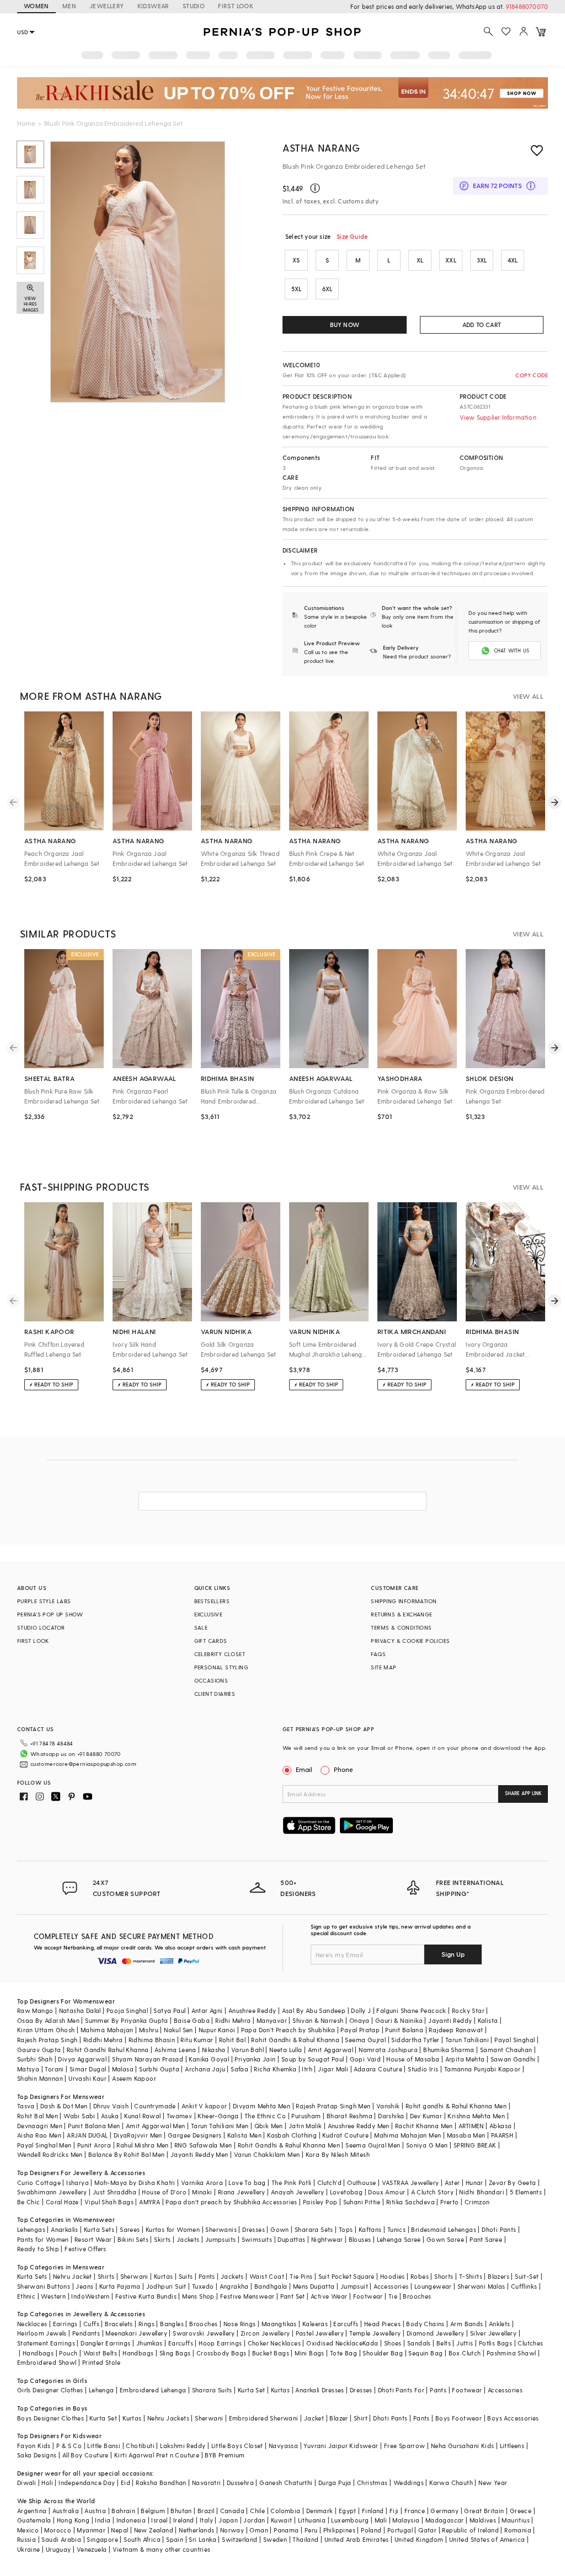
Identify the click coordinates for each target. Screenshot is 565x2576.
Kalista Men (244, 2135)
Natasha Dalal (80, 2010)
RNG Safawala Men (203, 2145)
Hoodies (393, 2276)
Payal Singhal (515, 2040)
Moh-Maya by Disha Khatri (135, 2183)
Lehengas (31, 2229)
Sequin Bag (425, 2353)
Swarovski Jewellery (204, 2333)
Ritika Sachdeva (411, 2202)
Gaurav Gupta (39, 2050)
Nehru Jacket (73, 2276)
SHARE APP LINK (523, 1793)
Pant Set (293, 2296)
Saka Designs (37, 2455)
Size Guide (352, 236)
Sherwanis (221, 2229)
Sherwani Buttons (44, 2286)
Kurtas (163, 2276)
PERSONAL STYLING (221, 1667)
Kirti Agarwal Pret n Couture (157, 2455)
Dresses (254, 2229)
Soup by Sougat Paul (313, 2059)
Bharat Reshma (350, 2116)
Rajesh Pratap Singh (47, 2040)
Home (26, 123)
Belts (444, 2343)
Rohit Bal (233, 2040)
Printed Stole (101, 2362)
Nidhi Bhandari (482, 2192)
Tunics (396, 2229)
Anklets (500, 2324)
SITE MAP (383, 1667)
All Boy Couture (86, 2455)
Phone (343, 1769)
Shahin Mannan (40, 2078)
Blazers (499, 2276)
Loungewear (433, 2286)
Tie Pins (301, 2276)
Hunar (475, 2183)
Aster (452, 2183)
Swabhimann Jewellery (52, 2192)
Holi (47, 2483)
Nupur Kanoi (217, 2030)
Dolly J (361, 2010)
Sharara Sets (314, 2229)
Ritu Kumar (197, 2040)
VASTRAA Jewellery (411, 2183)
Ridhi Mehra (233, 2020)
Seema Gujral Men (373, 2145)
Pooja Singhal (127, 2010)
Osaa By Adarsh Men (48, 2020)
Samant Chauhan (506, 2050)
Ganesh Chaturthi (286, 2483)
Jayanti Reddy (450, 2020)
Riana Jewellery (242, 2192)
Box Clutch (465, 2353)
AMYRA (150, 2202)
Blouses (360, 2239)
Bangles (172, 2324)
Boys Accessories (513, 2418)
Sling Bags (175, 2353)
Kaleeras (315, 2324)
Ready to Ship (38, 2249)
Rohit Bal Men (38, 2116)
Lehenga (102, 2390)
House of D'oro (164, 2192)
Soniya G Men (427, 2145)
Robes (420, 2276)
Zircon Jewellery (265, 2333)
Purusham (306, 2116)
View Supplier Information (498, 417)
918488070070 (527, 6)
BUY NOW (345, 325)
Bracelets (119, 2324)
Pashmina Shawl (511, 2353)
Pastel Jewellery (320, 2333)
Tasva (26, 2106)
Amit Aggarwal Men (156, 2126)
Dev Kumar (426, 2116)
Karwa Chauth (451, 2483)
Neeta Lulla (286, 2050)
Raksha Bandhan (161, 2483)
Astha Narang (321, 148)
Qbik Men (269, 2126)
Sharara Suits (212, 2390)
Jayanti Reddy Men (199, 2154)
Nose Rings (240, 2324)
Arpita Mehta (465, 2059)
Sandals (419, 2343)
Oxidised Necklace (334, 2343)
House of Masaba (413, 2059)
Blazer (339, 2418)
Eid (126, 2483)
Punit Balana (404, 2030)
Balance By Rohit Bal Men (127, 2154)
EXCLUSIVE (209, 1614)
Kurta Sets (99, 2229)
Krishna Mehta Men (476, 2116)
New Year (493, 2483)
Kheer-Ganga (218, 2116)
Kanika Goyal (209, 2059)
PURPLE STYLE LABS (44, 1601)
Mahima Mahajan (107, 2030)
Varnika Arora (202, 2183)
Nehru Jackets (168, 2418)
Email (304, 1769)
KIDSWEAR (153, 6)
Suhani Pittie (362, 2202)
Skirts (162, 2239)
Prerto (449, 2202)
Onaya (359, 2020)
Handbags (38, 2353)
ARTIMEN (471, 2126)
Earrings (65, 2324)
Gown (280, 2229)
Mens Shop (198, 2296)
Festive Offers (86, 2249)
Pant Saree (486, 2239)
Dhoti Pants (499, 2229)
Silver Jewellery (493, 2333)
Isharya (78, 2183)
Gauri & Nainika (399, 2020)
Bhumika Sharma (449, 2050)
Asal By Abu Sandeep (314, 2010)
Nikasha (214, 2050)
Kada (371, 2343)
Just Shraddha (114, 2192)
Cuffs (91, 2324)
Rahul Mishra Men (142, 2145)
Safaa (239, 2069)
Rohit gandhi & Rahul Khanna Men (456, 2106)
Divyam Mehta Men (262, 2106)
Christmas (372, 2483)
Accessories (391, 2286)
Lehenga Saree (399, 2239)
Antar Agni (207, 2010)
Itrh (307, 2069)
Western (53, 2296)
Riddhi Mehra (103, 2040)
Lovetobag (347, 2192)
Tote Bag (343, 2353)
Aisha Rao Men (39, 2135)
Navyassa (283, 2446)
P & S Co (69, 2446)
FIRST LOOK (236, 6)
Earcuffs (346, 2324)
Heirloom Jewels (42, 2333)
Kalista (488, 2020)
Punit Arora (94, 2145)
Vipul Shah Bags (109, 2202)
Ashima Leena (175, 2050)
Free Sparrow (405, 2446)
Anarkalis (65, 2229)
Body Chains (425, 2324)
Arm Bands (467, 2324)
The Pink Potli (292, 2183)
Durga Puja (335, 2483)
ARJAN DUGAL (87, 2135)
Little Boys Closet (237, 2446)
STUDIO (194, 6)
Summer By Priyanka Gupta (127, 2020)
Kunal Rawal (142, 2116)
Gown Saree (445, 2239)
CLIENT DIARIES (215, 1694)
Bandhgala (271, 2286)
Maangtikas (279, 2324)
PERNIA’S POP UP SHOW (50, 1614)
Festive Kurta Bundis (146, 2296)
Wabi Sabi (79, 2116)
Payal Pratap (360, 2030)
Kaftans (370, 2229)
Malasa (123, 2069)
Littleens (512, 2446)
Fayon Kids (34, 2446)
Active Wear (329, 2296)
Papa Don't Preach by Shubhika (288, 2030)
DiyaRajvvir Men (138, 2135)
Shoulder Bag (383, 2353)
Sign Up (453, 1954)
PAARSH (502, 2135)
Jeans (84, 2286)
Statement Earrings (46, 2343)
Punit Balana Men (94, 2126)
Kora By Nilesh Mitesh (338, 2154)
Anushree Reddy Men (359, 2126)
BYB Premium (225, 2455)
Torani (54, 2069)
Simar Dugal (88, 2069)
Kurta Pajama (120, 2286)
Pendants (86, 2333)
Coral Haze (62, 2202)
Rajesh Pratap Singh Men (333, 2106)
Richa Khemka (275, 2069)
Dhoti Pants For (401, 2390)
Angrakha (234, 2286)
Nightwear (327, 2239)
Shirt (361, 2418)
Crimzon (477, 2202)
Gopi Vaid (366, 2059)
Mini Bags (310, 2353)
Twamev (179, 2116)
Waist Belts (100, 2353)
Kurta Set (252, 2390)
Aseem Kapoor (134, 2078)
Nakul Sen (178, 2030)
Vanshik (388, 2106)
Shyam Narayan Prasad (148, 2059)
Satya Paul (169, 2010)
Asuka (110, 2116)
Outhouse (361, 2183)
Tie (393, 2296)
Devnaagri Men (40, 2126)
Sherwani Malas (481, 2286)
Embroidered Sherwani (264, 2418)
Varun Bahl (247, 2050)
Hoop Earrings (220, 2343)
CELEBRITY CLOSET (220, 1654)
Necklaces (32, 2324)
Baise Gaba (192, 2020)
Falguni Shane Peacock (411, 2010)
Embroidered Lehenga (153, 2390)
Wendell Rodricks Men (50, 2154)
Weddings (409, 2483)
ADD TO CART (482, 325)
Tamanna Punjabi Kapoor (483, 2069)
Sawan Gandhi (513, 2059)
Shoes (393, 2343)
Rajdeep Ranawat (456, 2030)
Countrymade (155, 2106)
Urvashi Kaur (87, 2078)
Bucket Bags (271, 2353)
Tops (346, 2229)
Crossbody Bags (222, 2353)
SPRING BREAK (475, 2145)
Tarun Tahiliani (467, 2040)
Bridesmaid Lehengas (444, 2229)
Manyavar (272, 2020)
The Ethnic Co (265, 2116)
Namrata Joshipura (388, 2050)
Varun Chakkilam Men (267, 2154)
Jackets (188, 2239)
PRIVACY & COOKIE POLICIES (410, 1641)
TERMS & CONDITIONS (401, 1627)
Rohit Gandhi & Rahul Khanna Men (289, 2145)
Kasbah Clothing (292, 2135)
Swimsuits (257, 2239)
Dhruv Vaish (111, 2106)
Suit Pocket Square (347, 2276)
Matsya (28, 2069)
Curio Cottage (39, 2183)
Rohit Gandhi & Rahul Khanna (295, 2040)
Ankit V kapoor (204, 2106)
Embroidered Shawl (47, 2362)
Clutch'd (329, 2183)
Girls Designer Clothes (50, 2390)
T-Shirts (471, 2276)
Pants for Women (43, 2239)
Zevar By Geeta (513, 2183)
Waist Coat (267, 2276)
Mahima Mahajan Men (407, 2135)
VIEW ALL (528, 696)
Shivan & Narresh (318, 2020)
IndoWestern (90, 2296)
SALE (201, 1627)
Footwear (368, 2296)
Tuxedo (203, 2286)
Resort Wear (93, 2239)
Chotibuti (140, 2446)
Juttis (465, 2343)
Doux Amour (387, 2192)
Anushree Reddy (252, 2010)
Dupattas (291, 2239)
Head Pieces (382, 2324)
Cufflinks (524, 2286)
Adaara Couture (378, 2069)
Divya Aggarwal (82, 2059)
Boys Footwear (459, 2418)
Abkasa (500, 2126)
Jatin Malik (305, 2126)
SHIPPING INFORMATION (404, 1601)
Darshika (391, 2116)
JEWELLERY (107, 6)
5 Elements (526, 2192)
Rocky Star (468, 2010)
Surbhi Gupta (159, 2069)
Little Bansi (104, 2446)
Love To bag (247, 2183)
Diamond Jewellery (436, 2333)
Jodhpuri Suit (166, 2286)
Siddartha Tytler (415, 2040)
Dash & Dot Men (64, 2106)
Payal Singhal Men (44, 2145)
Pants (207, 2276)
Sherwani (134, 2276)
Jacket (314, 2418)
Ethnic (26, 2296)
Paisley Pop (320, 2202)
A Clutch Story (433, 2192)
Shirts (106, 2276)
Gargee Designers (194, 2135)
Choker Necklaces (274, 2343)
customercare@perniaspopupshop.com (83, 1764)
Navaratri (207, 2483)
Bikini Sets (133, 2239)
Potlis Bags (495, 2343)
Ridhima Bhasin (152, 2040)
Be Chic (29, 2202)
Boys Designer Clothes (50, 2418)
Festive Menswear (247, 2296)
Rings (146, 2324)
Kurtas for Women (173, 2229)
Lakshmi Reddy (183, 2446)
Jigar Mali (333, 2069)
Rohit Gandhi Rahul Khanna (108, 2050)
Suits (186, 2276)
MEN (69, 6)
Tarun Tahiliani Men (220, 2126)
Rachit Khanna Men (424, 2126)
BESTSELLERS (212, 1601)
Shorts (444, 2276)
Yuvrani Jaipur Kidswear (341, 2446)
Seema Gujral (365, 2040)
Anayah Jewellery (297, 2192)
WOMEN (36, 6)
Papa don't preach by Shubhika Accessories (231, 2202)
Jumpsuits (221, 2239)
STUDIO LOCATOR (41, 1627)
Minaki (202, 2192)
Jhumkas (150, 2343)
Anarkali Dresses (319, 2390)
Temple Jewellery (375, 2333)
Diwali (26, 2483)
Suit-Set (527, 2276)
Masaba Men (466, 2135)
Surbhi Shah (35, 2059)
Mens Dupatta (314, 2286)
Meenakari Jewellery (136, 2333)
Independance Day (87, 2483)
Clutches (530, 2343)
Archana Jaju (205, 2069)
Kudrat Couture (345, 2135)
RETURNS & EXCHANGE (401, 1614)
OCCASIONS (211, 1680)
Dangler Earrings (105, 2343)
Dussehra (240, 2483)
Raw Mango (35, 2010)
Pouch (68, 2353)
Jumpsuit (354, 2286)
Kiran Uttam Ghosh (46, 2030)
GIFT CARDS (211, 1641)
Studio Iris (423, 2069)
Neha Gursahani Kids (463, 2446)
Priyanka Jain (255, 2059)
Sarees (130, 2229)
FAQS (378, 1654)
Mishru (149, 2030)
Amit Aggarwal (331, 2050)
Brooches (417, 2296)
